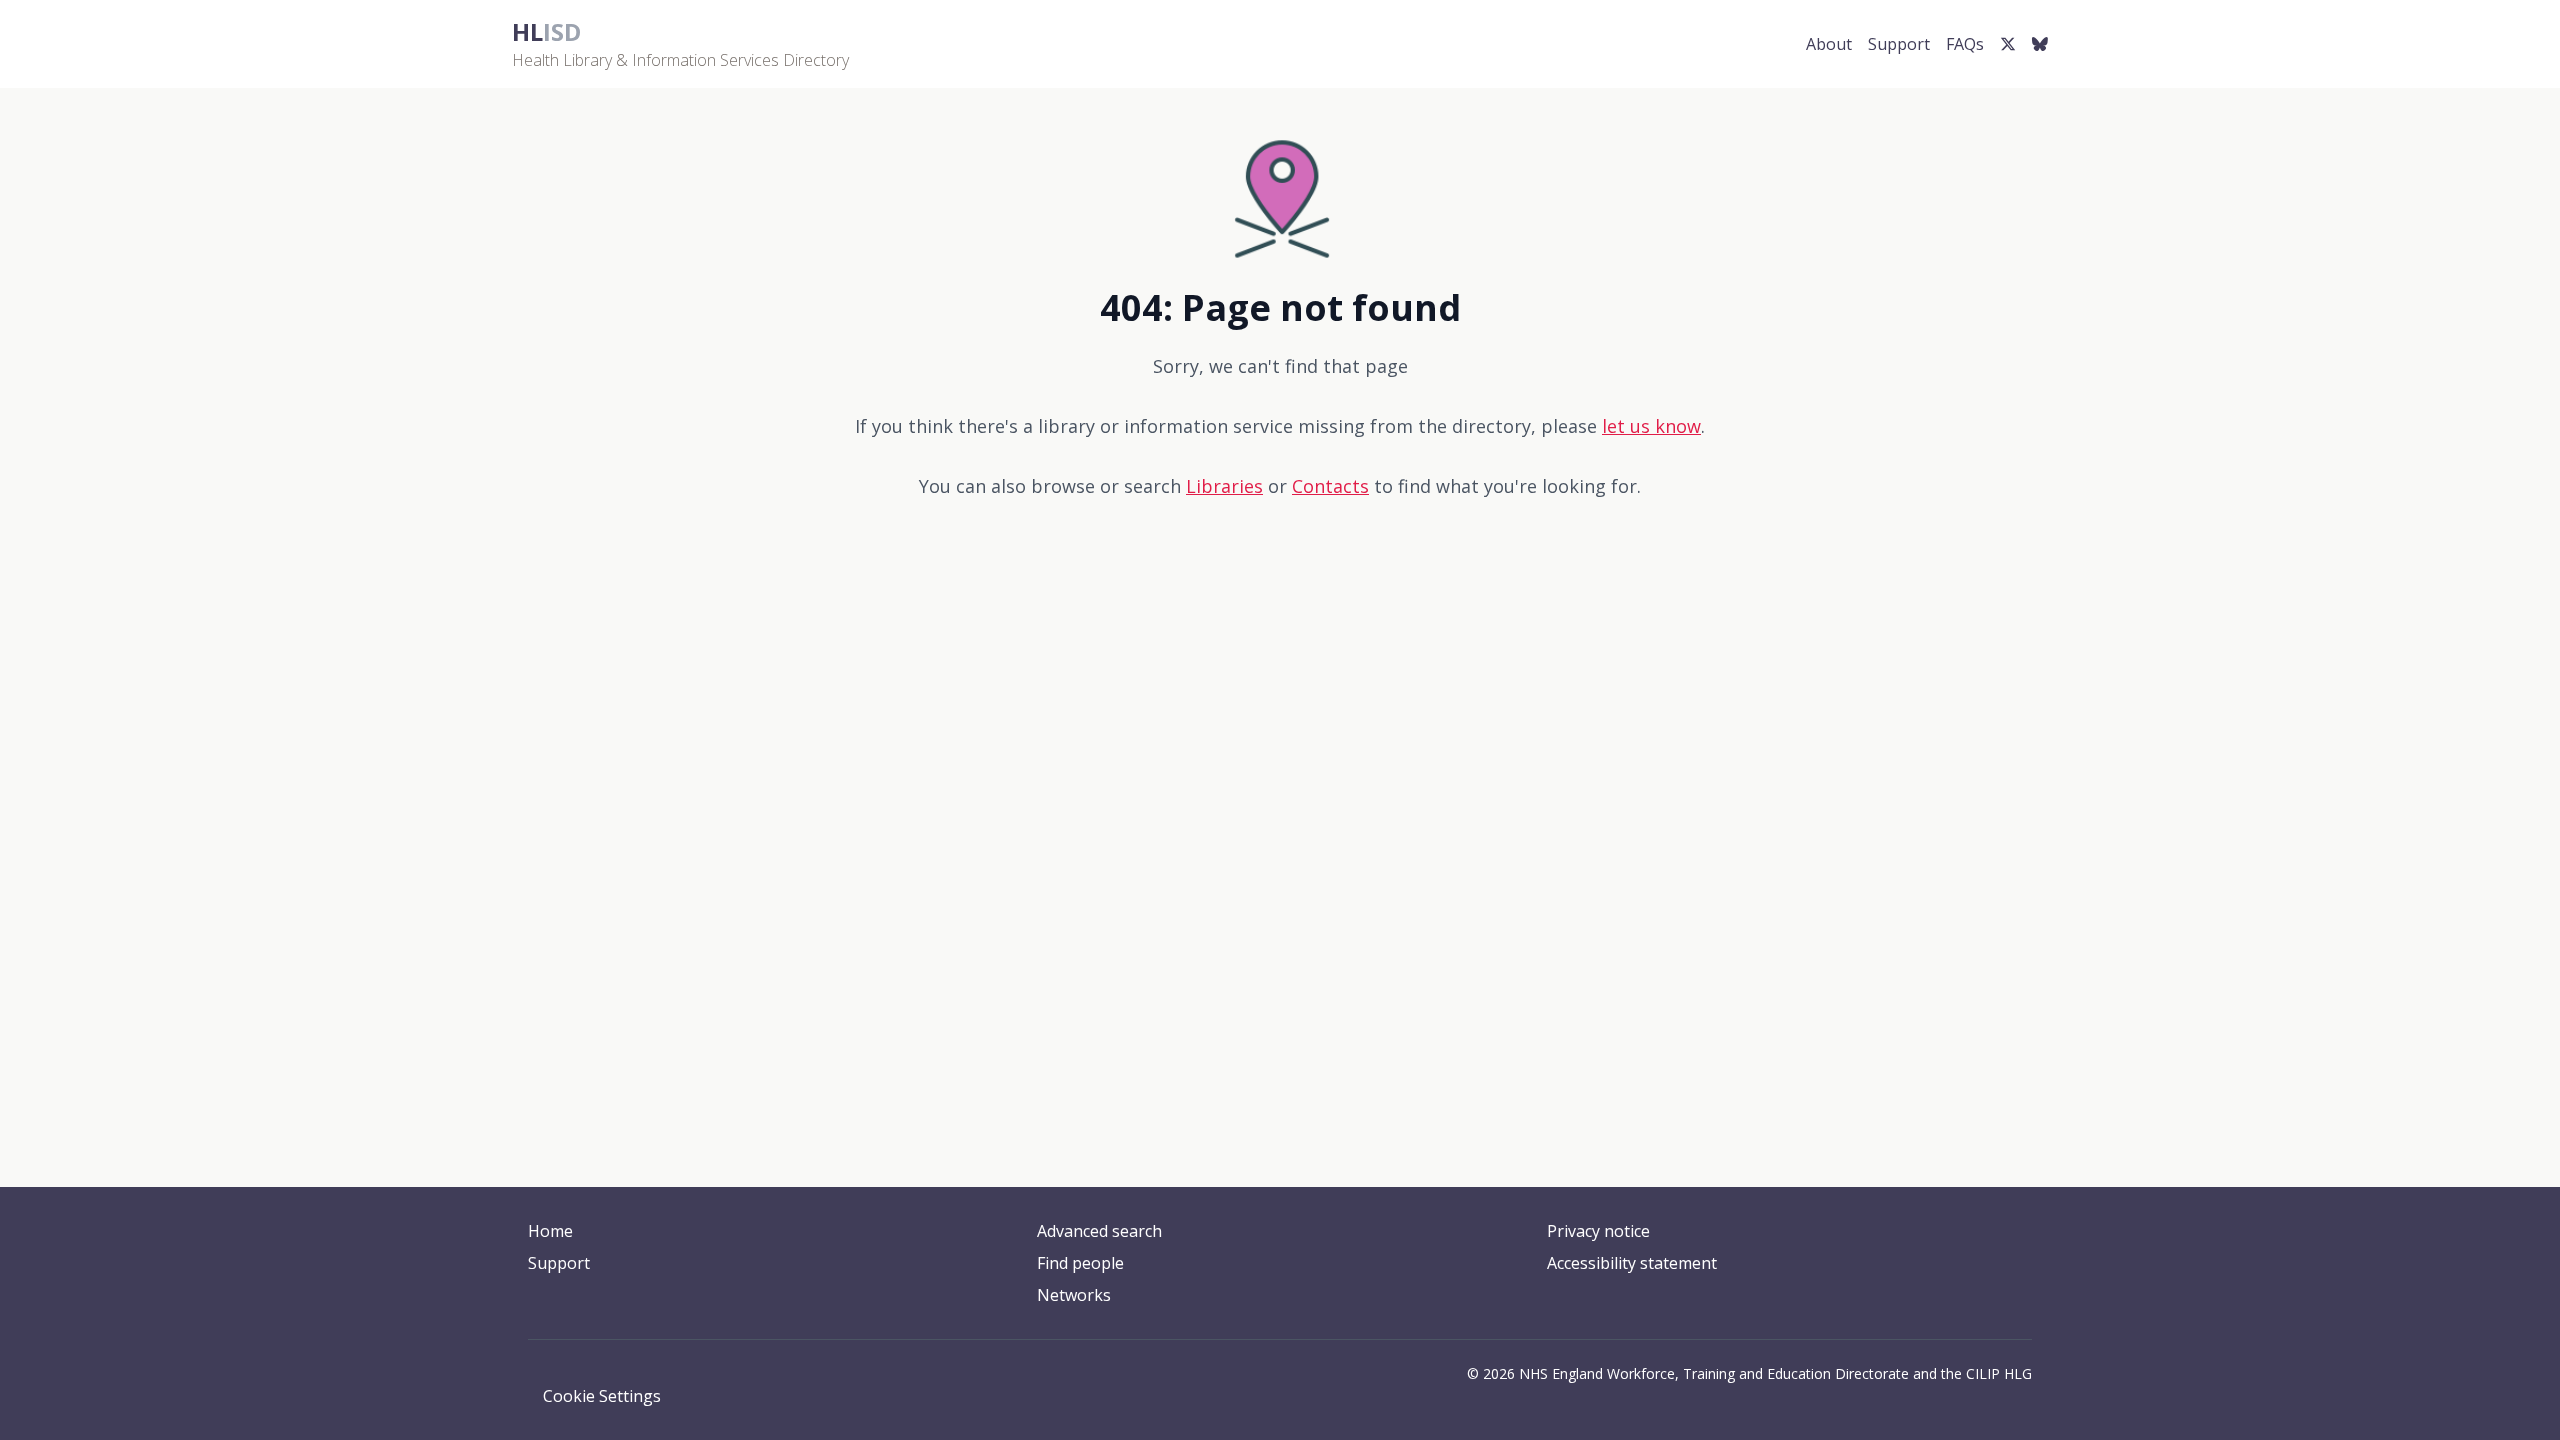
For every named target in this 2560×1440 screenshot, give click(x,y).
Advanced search (1099, 1231)
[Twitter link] (2008, 44)
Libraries (1224, 486)
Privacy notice (1598, 1231)
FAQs (1965, 44)
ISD (546, 31)
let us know (1651, 426)
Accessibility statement (1632, 1263)
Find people (1080, 1263)
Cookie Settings (602, 1396)
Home (550, 1231)
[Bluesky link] (2040, 44)
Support (1899, 44)
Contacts (1330, 486)
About (1829, 44)
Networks (1074, 1295)
